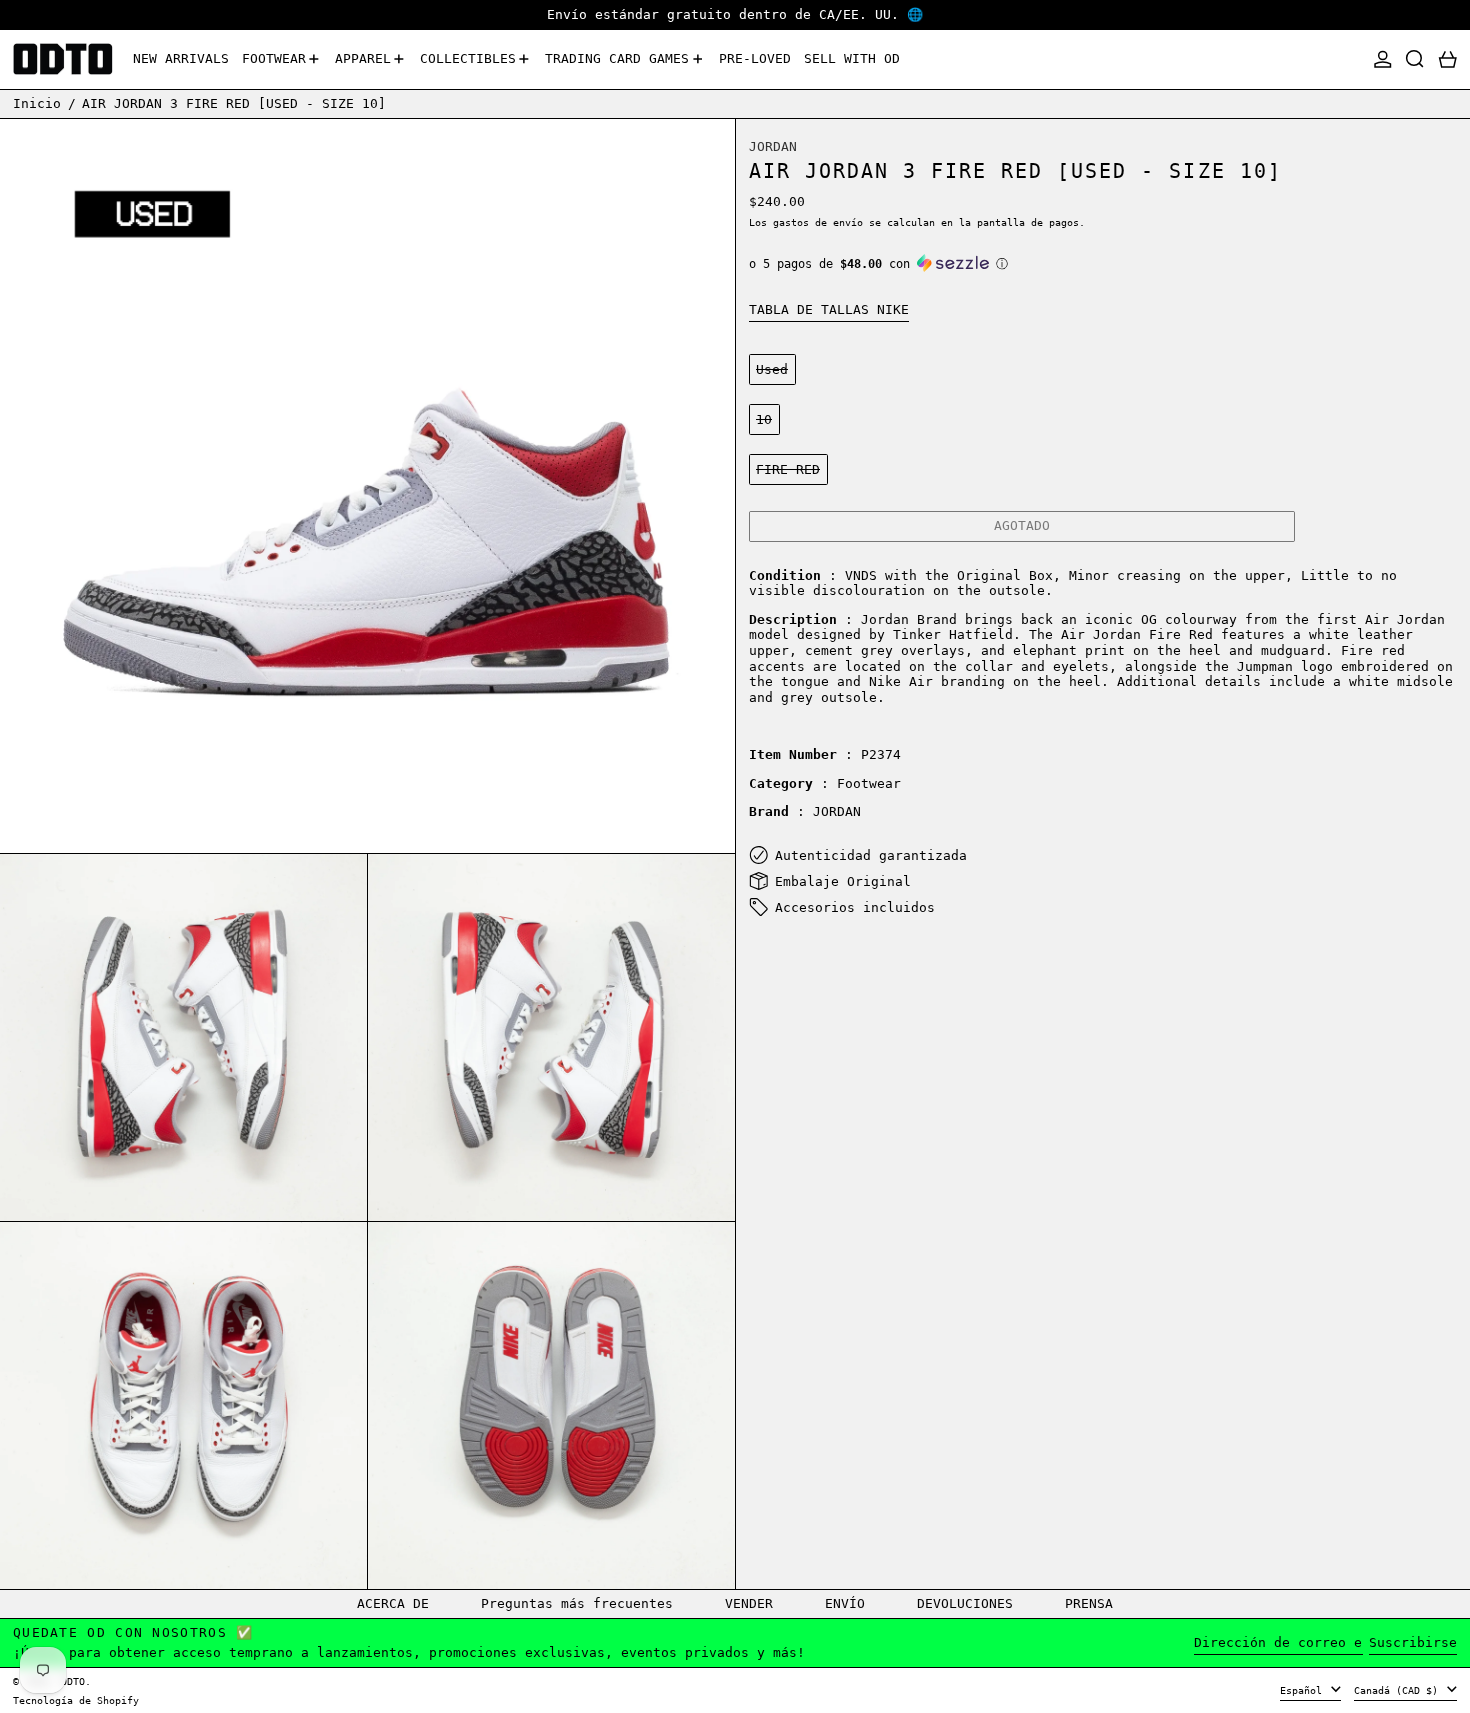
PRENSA (1089, 1603)
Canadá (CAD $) (1399, 1690)
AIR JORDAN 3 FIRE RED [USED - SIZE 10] (234, 103)
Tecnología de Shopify (76, 1700)
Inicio (37, 103)
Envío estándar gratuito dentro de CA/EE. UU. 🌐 (735, 14)
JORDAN (773, 145)
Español (1304, 1690)
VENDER (749, 1603)
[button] (1415, 59)
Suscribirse (1413, 1642)
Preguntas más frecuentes (577, 1603)
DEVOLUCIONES (965, 1603)
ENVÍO (845, 1603)
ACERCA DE (393, 1603)
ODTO (73, 1681)
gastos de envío (818, 222)
